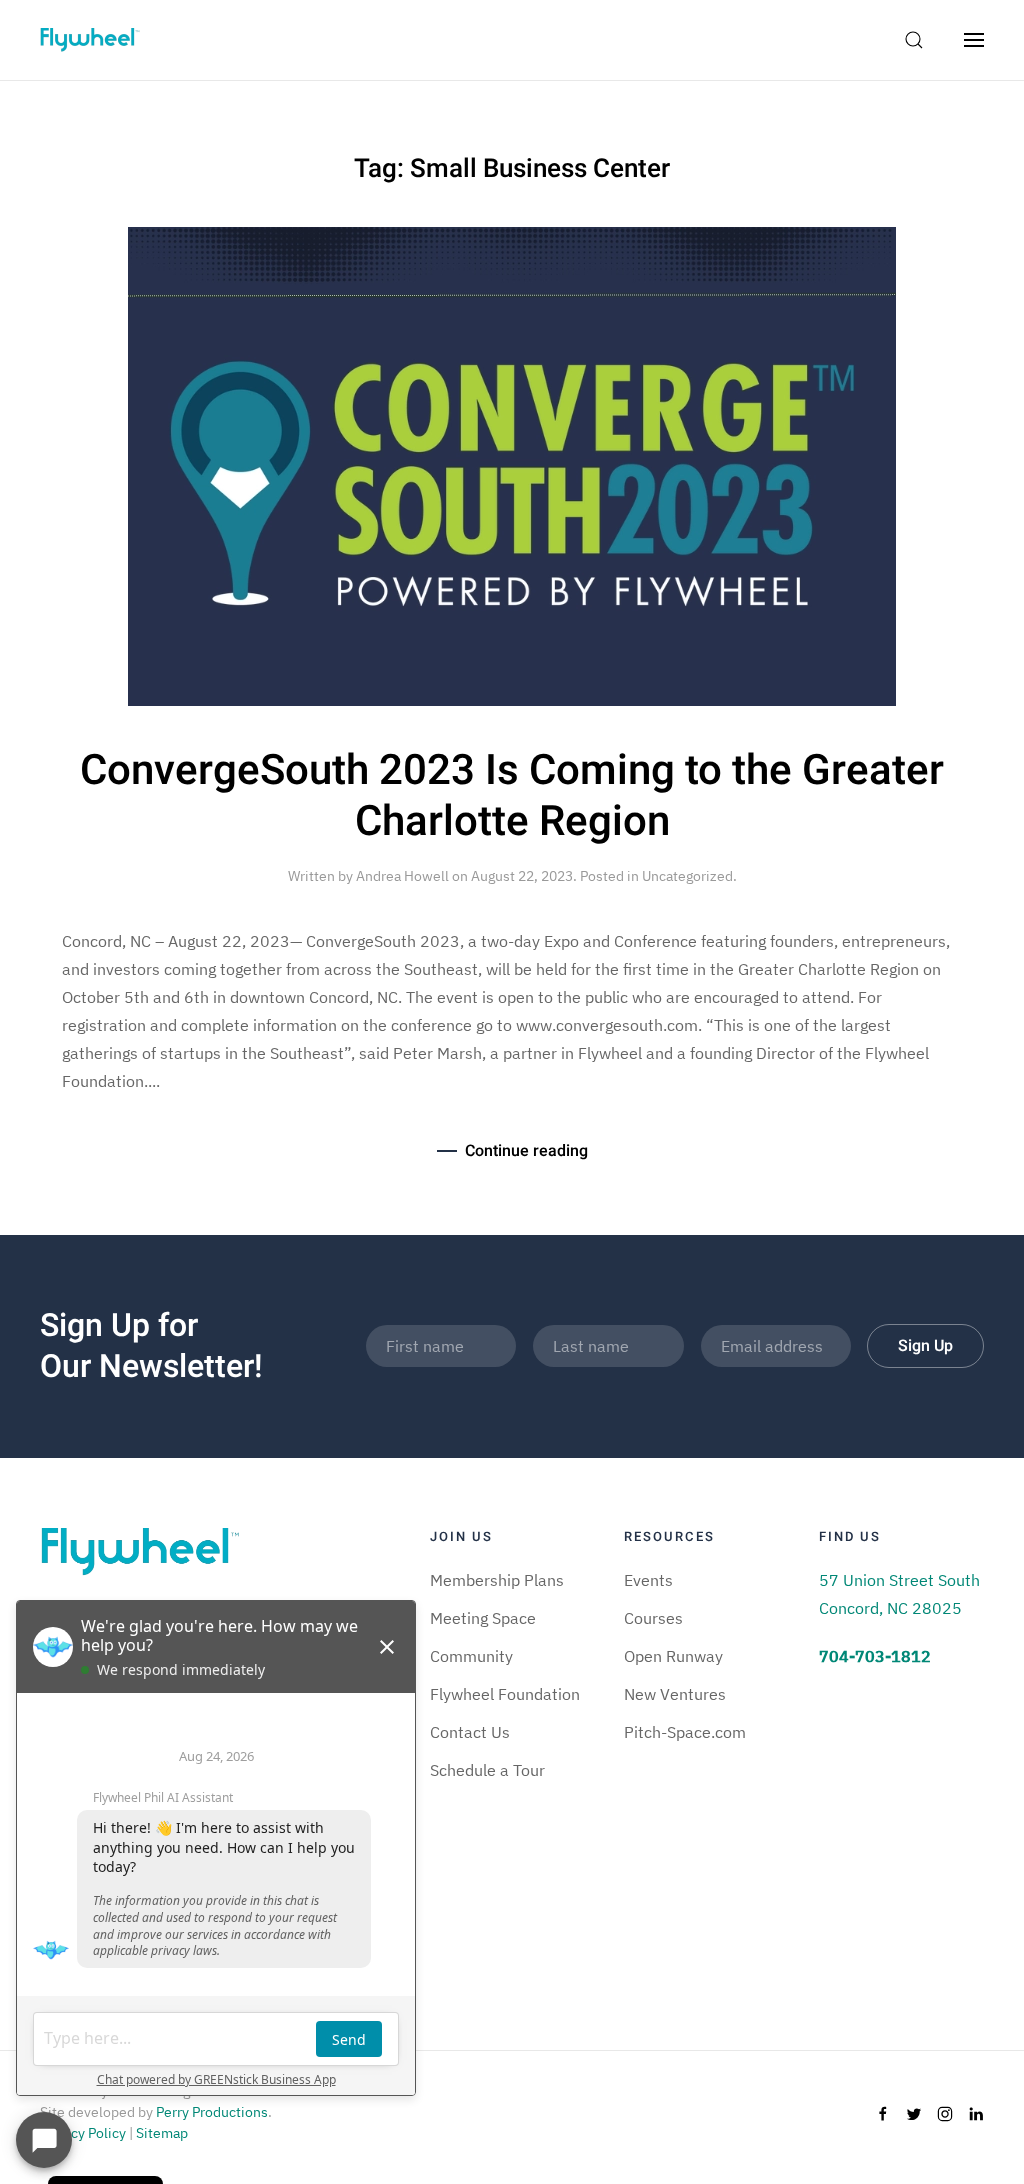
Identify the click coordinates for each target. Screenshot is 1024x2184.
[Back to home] (90, 40)
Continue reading (526, 1151)
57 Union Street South (899, 1580)
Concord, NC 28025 (890, 1608)
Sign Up (925, 1346)
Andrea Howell (402, 876)
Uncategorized (687, 876)
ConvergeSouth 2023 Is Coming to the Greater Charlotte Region (512, 796)
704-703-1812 (875, 1656)
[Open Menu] (974, 40)
